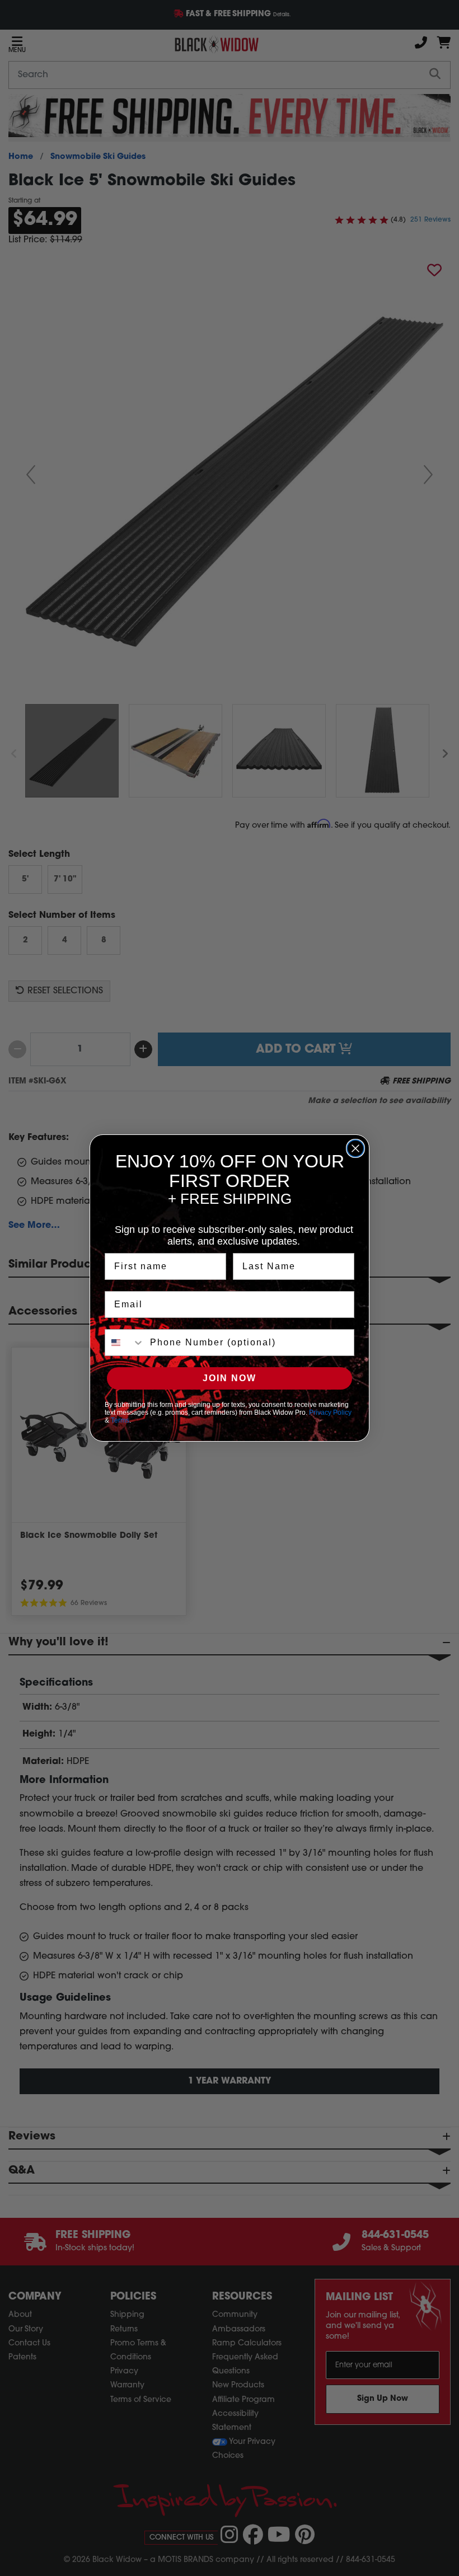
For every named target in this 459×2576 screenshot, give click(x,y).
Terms (120, 1420)
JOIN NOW (230, 1378)
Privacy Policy (330, 1413)
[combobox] (125, 1343)
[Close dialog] (355, 1148)
